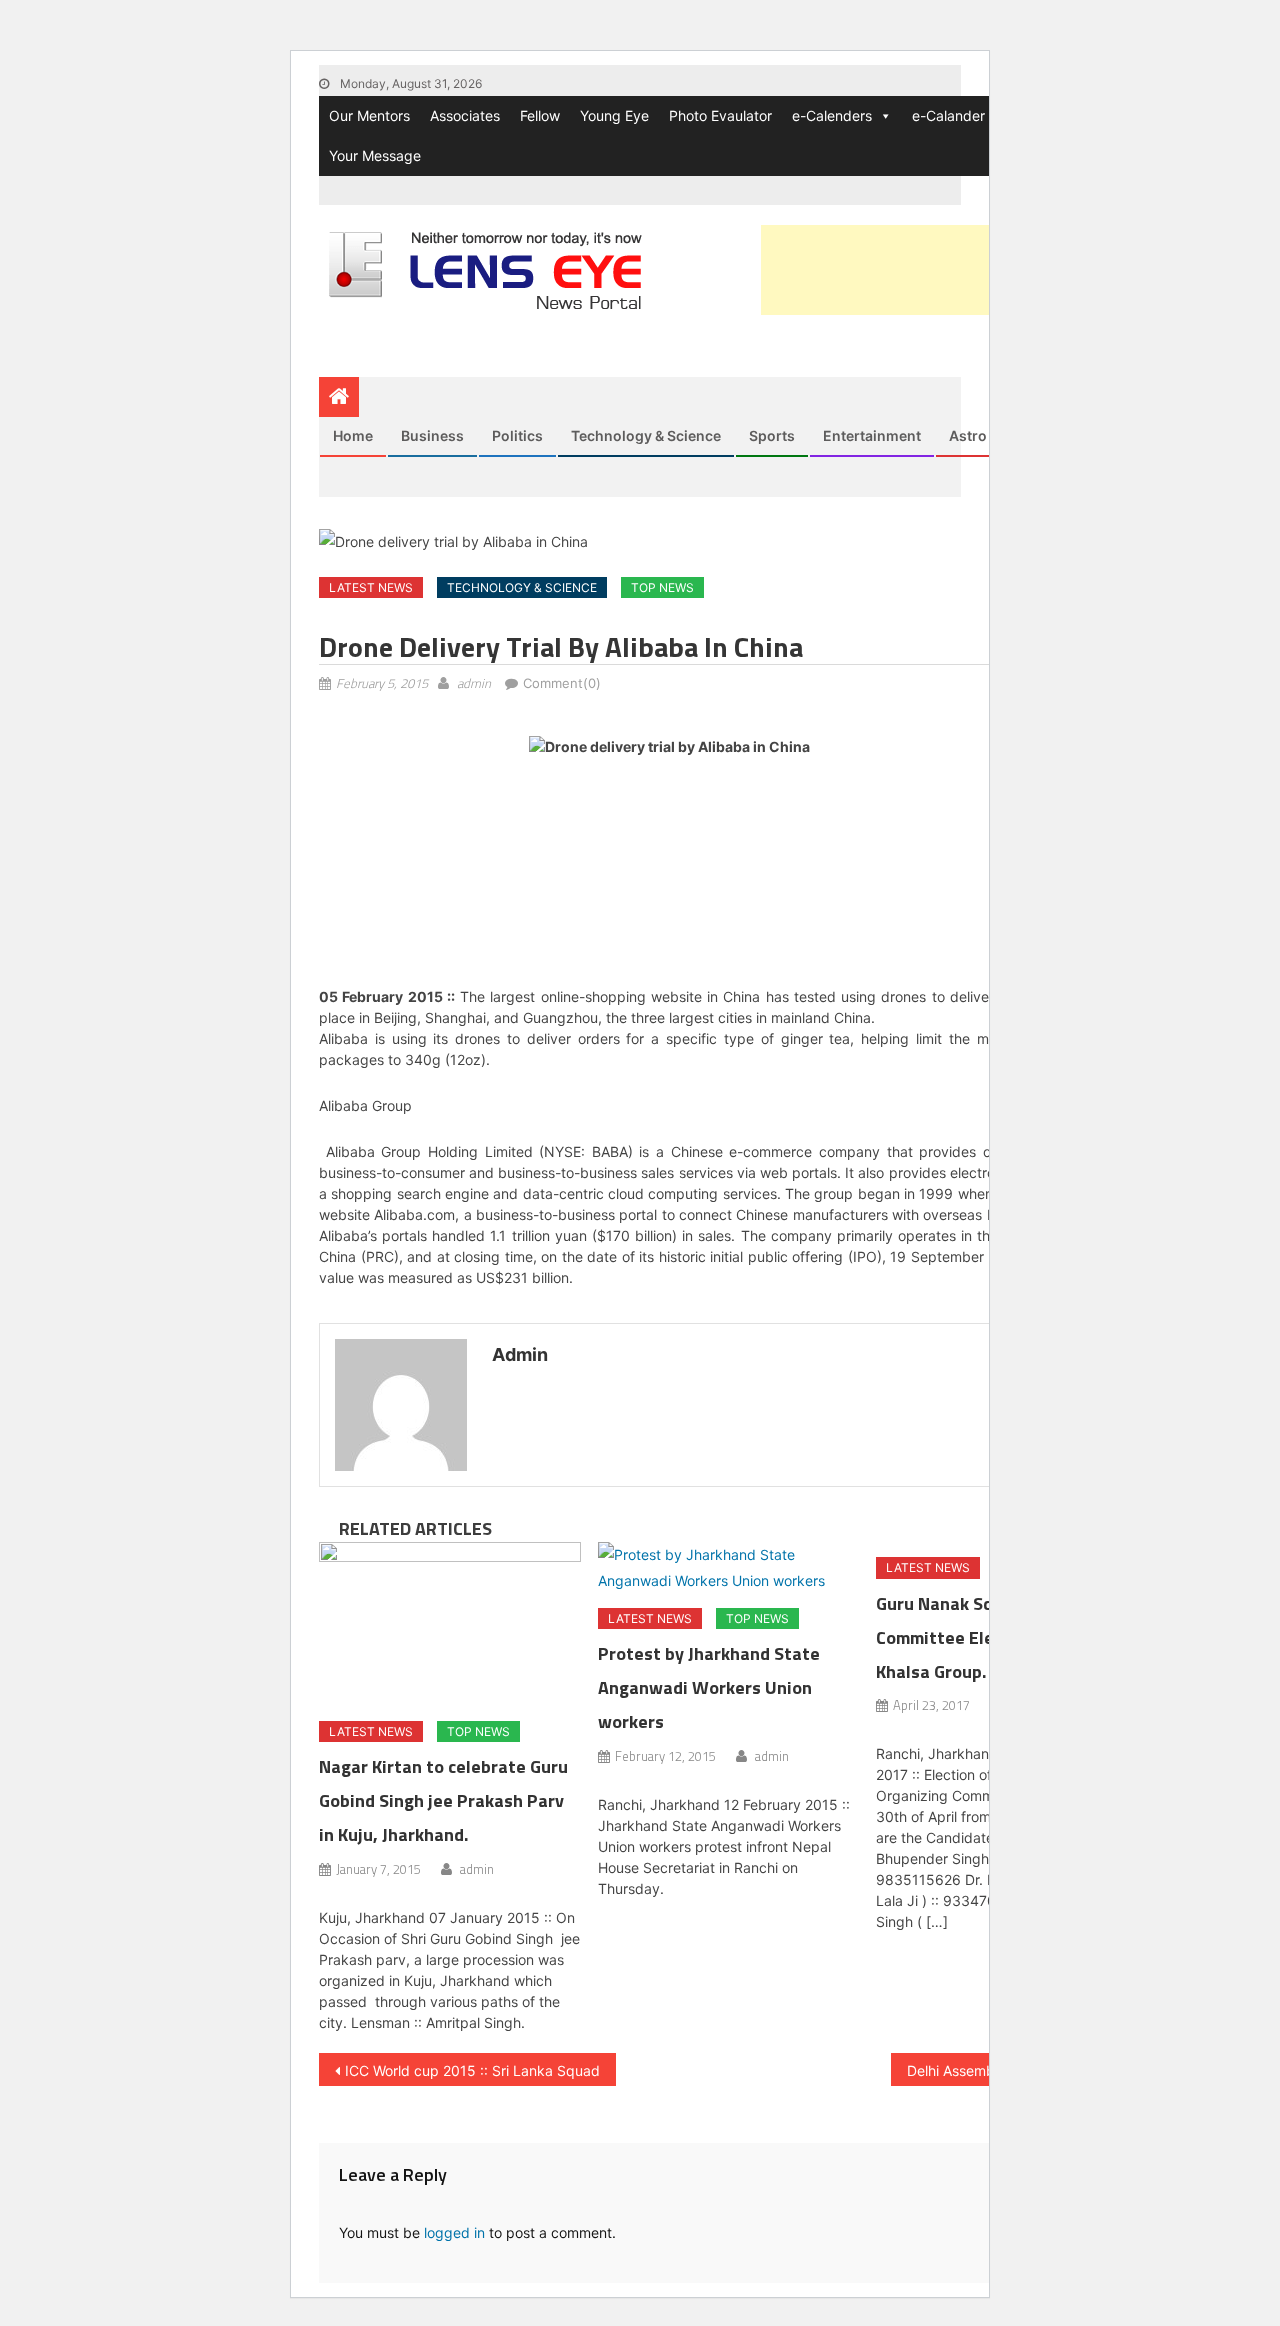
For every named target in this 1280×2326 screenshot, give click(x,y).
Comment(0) (562, 683)
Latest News (371, 587)
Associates (465, 115)
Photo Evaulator (720, 115)
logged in (454, 2232)
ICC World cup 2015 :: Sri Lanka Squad (472, 2070)
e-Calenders (832, 115)
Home (353, 435)
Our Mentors (369, 115)
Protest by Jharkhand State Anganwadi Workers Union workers (709, 1687)
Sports (772, 435)
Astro (968, 435)
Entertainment (872, 435)
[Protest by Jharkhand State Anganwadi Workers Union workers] (729, 1567)
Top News (662, 587)
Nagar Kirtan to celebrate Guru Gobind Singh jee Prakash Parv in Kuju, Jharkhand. (443, 1800)
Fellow (540, 115)
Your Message (375, 155)
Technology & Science (646, 435)
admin (474, 683)
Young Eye (614, 115)
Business (432, 435)
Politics (517, 435)
